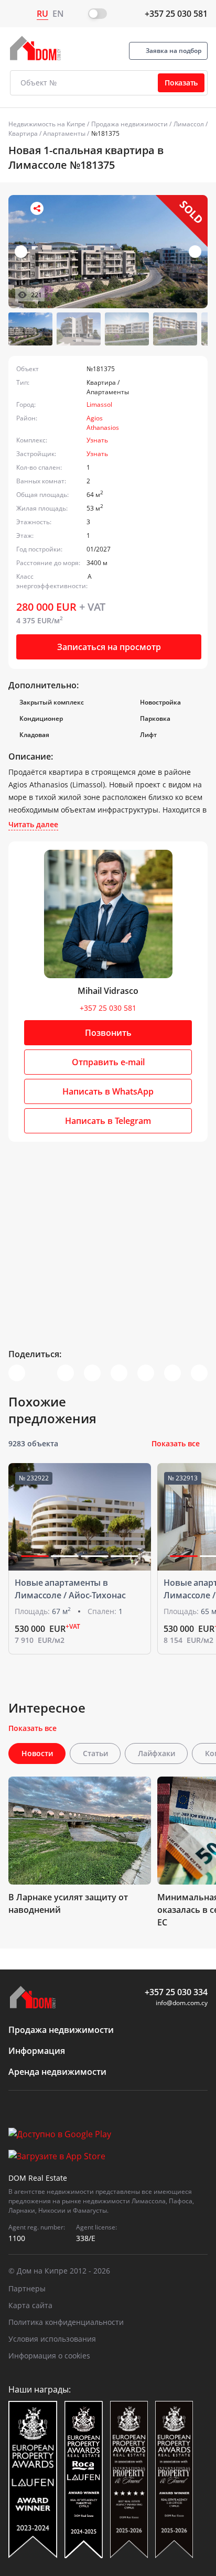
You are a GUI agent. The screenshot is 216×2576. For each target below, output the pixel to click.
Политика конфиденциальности (66, 2322)
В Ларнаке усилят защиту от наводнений (68, 1903)
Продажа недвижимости (129, 124)
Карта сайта (30, 2305)
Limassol (99, 404)
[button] (195, 252)
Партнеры (27, 2288)
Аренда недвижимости (57, 2072)
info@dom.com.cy (182, 2003)
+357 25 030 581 (176, 14)
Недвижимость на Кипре (47, 124)
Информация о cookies (49, 2356)
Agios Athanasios (103, 423)
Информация (37, 2051)
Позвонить (108, 1033)
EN (58, 14)
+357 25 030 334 (176, 1992)
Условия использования (52, 2339)
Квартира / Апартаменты (47, 133)
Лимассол (189, 124)
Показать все (176, 1443)
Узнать (97, 440)
